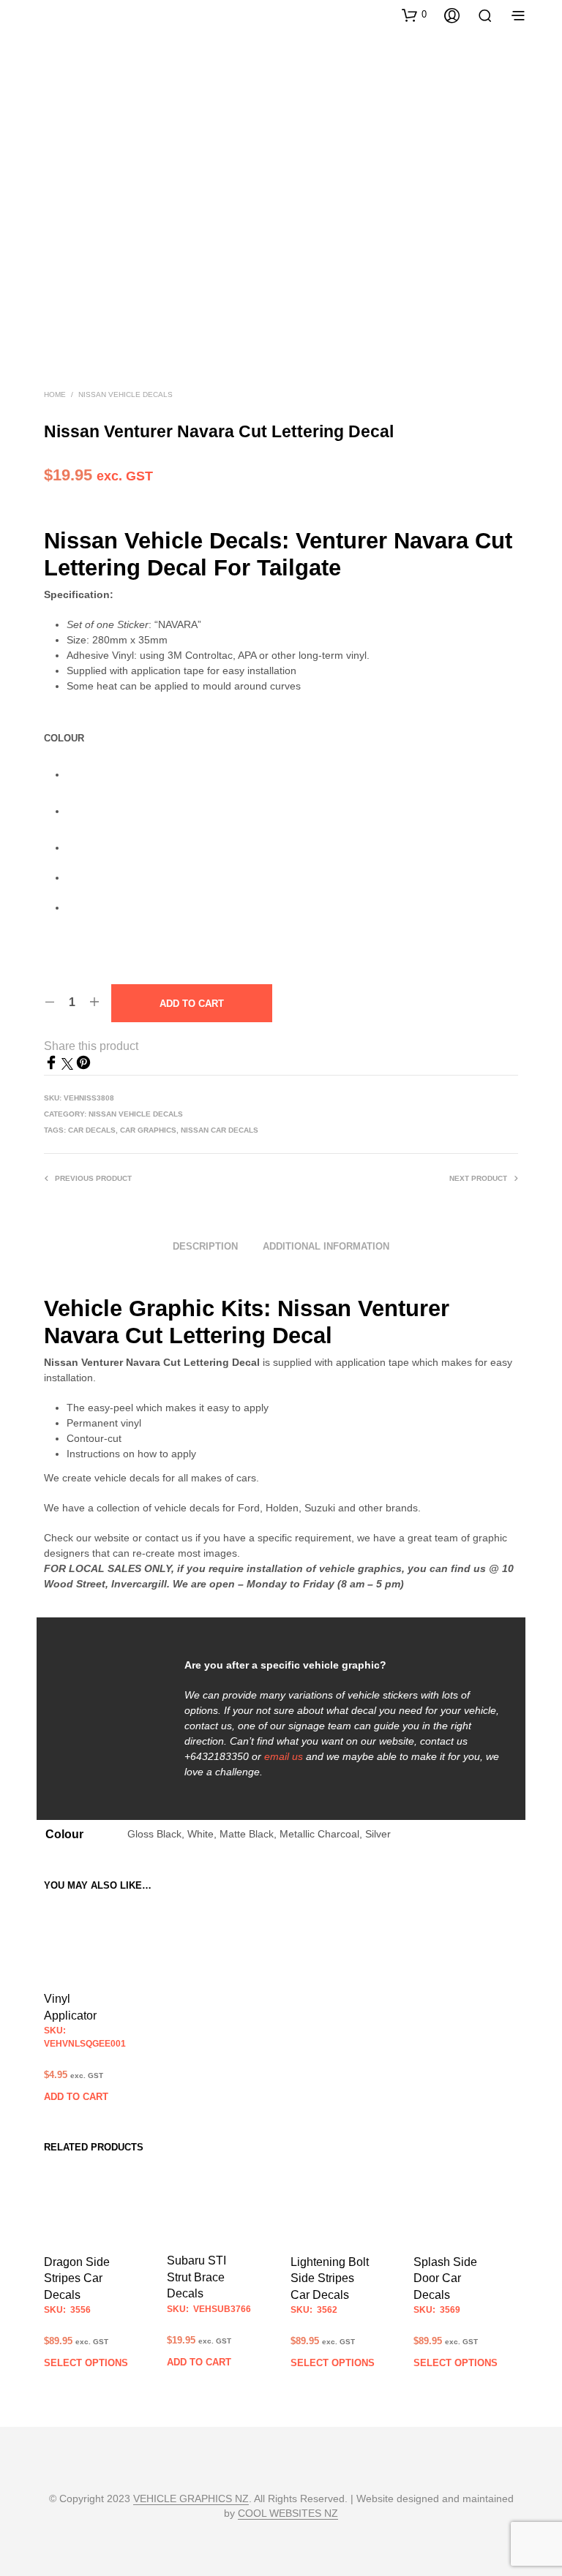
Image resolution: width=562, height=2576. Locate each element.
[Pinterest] (83, 1066)
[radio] (292, 775)
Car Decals (92, 1130)
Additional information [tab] (326, 1246)
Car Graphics (148, 1130)
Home (55, 394)
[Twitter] (69, 1066)
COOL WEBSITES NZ (288, 2513)
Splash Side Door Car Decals (445, 2278)
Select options (86, 2363)
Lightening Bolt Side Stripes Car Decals (330, 2278)
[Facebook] (53, 1066)
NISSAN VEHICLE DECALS (125, 394)
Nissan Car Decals (220, 1130)
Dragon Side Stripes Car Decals (77, 2278)
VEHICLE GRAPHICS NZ (191, 2499)
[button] (414, 15)
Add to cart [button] (76, 2097)
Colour (64, 738)
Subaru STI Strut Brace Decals (196, 2278)
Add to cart (192, 1004)
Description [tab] (205, 1246)
